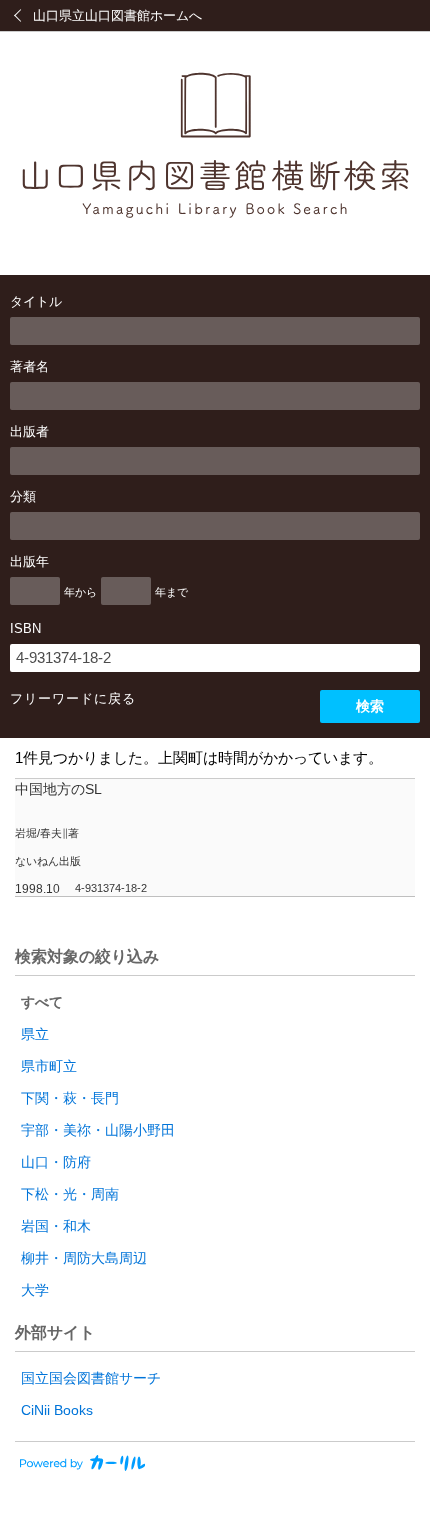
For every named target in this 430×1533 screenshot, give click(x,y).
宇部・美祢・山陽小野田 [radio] (98, 1130)
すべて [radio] (42, 1002)
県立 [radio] (35, 1034)
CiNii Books (57, 1410)
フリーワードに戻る (73, 698)
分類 (23, 496)
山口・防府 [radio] (56, 1162)
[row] (215, 838)
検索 (370, 706)
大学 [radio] (35, 1290)
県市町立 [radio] (49, 1066)
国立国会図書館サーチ (91, 1378)
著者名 (29, 366)
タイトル (36, 301)
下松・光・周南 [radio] (70, 1194)
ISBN (25, 628)
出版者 (29, 431)
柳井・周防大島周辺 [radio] (84, 1258)
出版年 (29, 561)
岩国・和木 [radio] (56, 1226)
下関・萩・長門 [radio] (70, 1098)
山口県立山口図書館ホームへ (117, 15)
